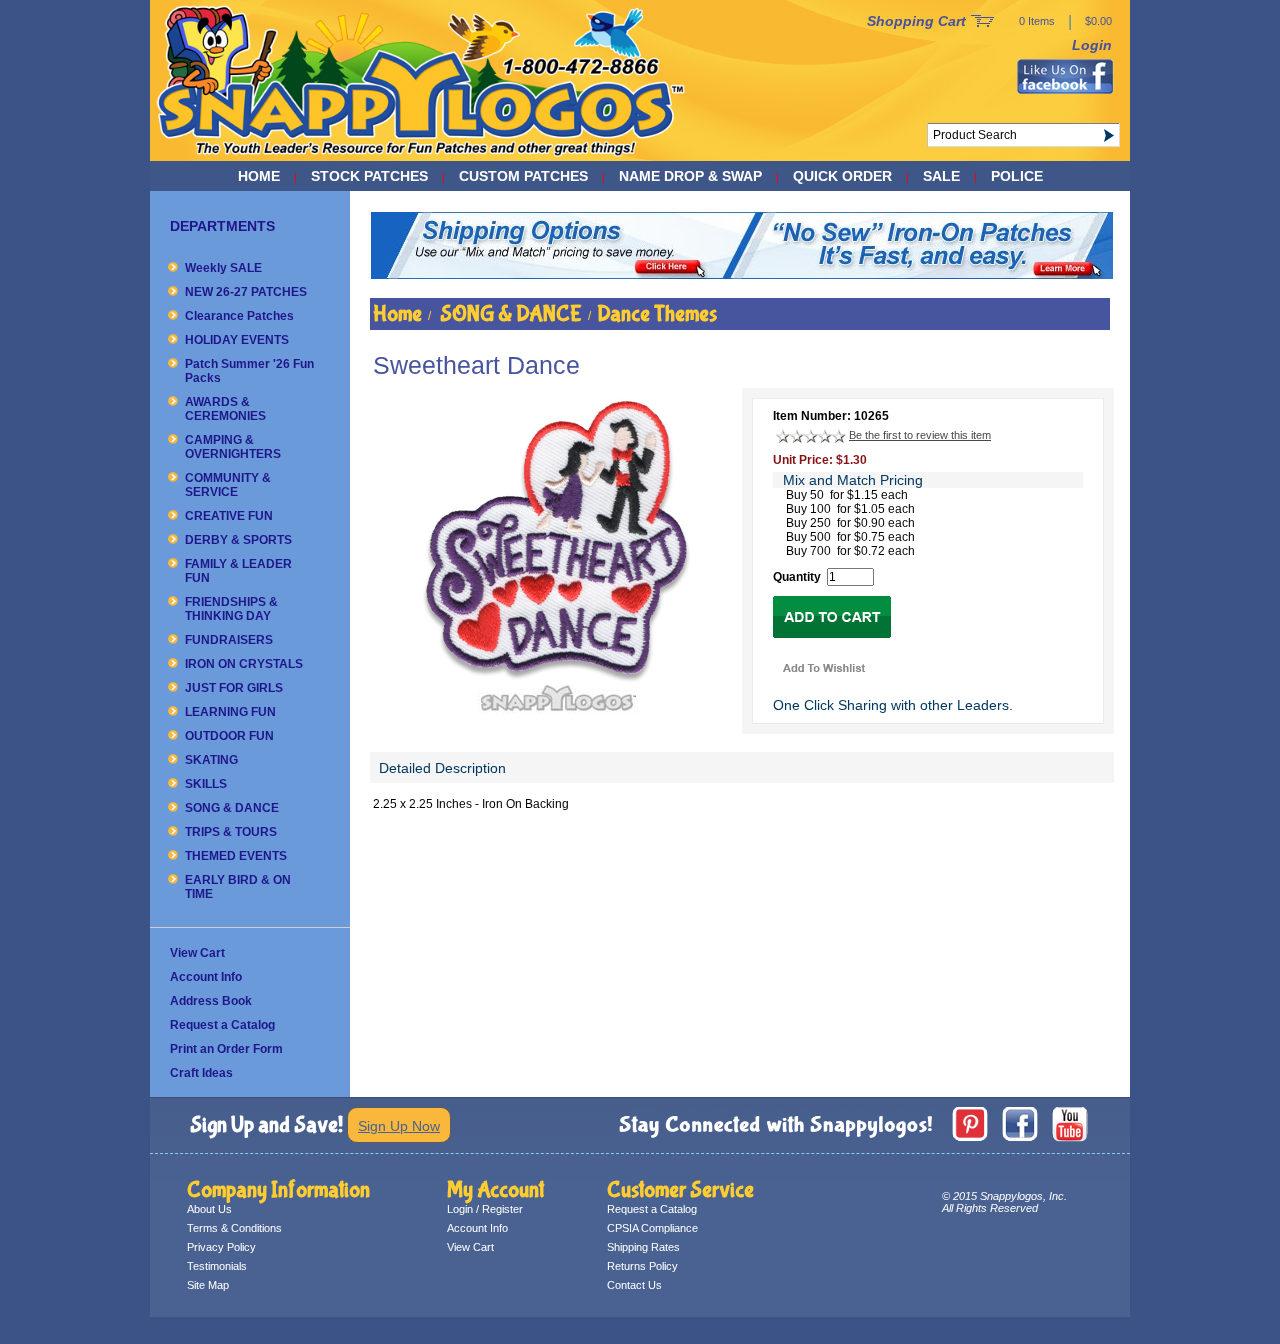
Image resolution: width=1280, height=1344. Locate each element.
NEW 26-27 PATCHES (246, 292)
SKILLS (206, 784)
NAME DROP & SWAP (690, 176)
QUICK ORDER (842, 176)
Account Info (206, 977)
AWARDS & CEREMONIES (225, 409)
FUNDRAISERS (229, 640)
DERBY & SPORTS (238, 540)
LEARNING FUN (230, 712)
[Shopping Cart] (982, 22)
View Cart (197, 953)
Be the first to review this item (920, 435)
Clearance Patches (239, 316)
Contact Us (634, 1285)
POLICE (1017, 176)
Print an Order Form (226, 1049)
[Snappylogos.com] (421, 156)
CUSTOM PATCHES (523, 176)
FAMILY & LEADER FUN (238, 571)
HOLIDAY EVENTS (237, 340)
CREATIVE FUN (229, 516)
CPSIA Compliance (652, 1228)
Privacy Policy (221, 1247)
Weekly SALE (223, 268)
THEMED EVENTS (236, 856)
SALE (941, 176)
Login (1092, 45)
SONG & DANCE (232, 808)
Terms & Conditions (234, 1228)
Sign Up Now (399, 1126)
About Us (209, 1209)
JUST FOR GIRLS (234, 688)
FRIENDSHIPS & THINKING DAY (231, 609)
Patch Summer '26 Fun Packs (249, 371)
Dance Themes (657, 314)
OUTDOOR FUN (229, 736)
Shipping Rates (643, 1247)
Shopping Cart (916, 21)
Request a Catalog (222, 1025)
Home (259, 176)
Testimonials (217, 1266)
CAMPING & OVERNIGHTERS (233, 447)
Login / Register (485, 1209)
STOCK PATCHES (369, 176)
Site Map (208, 1285)
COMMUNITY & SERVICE (228, 485)
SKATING (211, 760)
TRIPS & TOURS (231, 832)
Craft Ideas (201, 1073)
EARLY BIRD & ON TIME (238, 887)
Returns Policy (642, 1266)
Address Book (211, 1001)
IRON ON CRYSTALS (244, 664)
